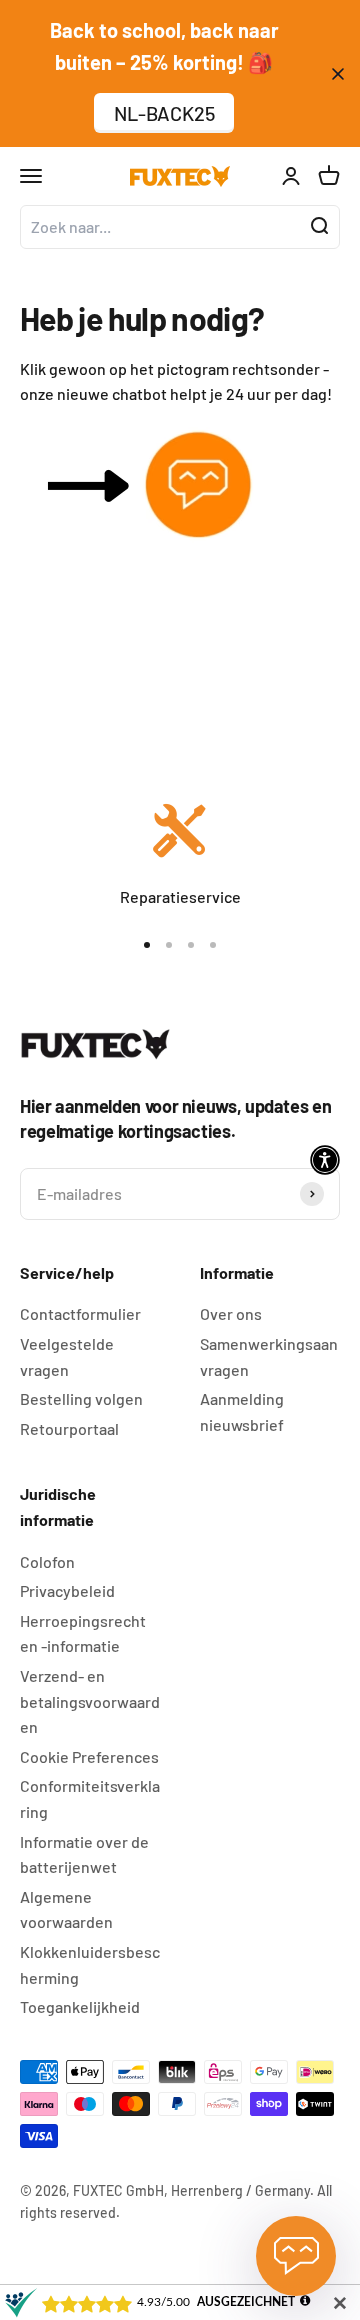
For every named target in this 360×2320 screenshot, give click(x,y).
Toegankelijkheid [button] (80, 2006)
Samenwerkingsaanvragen (269, 1356)
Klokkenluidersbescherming (90, 1964)
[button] (325, 1160)
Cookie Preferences (89, 1756)
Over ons (231, 1313)
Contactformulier (80, 1313)
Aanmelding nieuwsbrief (242, 1411)
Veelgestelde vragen (67, 1356)
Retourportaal (69, 1428)
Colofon (47, 1561)
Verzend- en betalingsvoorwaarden (90, 1701)
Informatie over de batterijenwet (84, 1854)
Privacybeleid (67, 1590)
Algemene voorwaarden (66, 1909)
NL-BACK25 (164, 113)
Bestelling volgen (81, 1398)
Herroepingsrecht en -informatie (83, 1633)
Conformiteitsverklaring (90, 1798)
